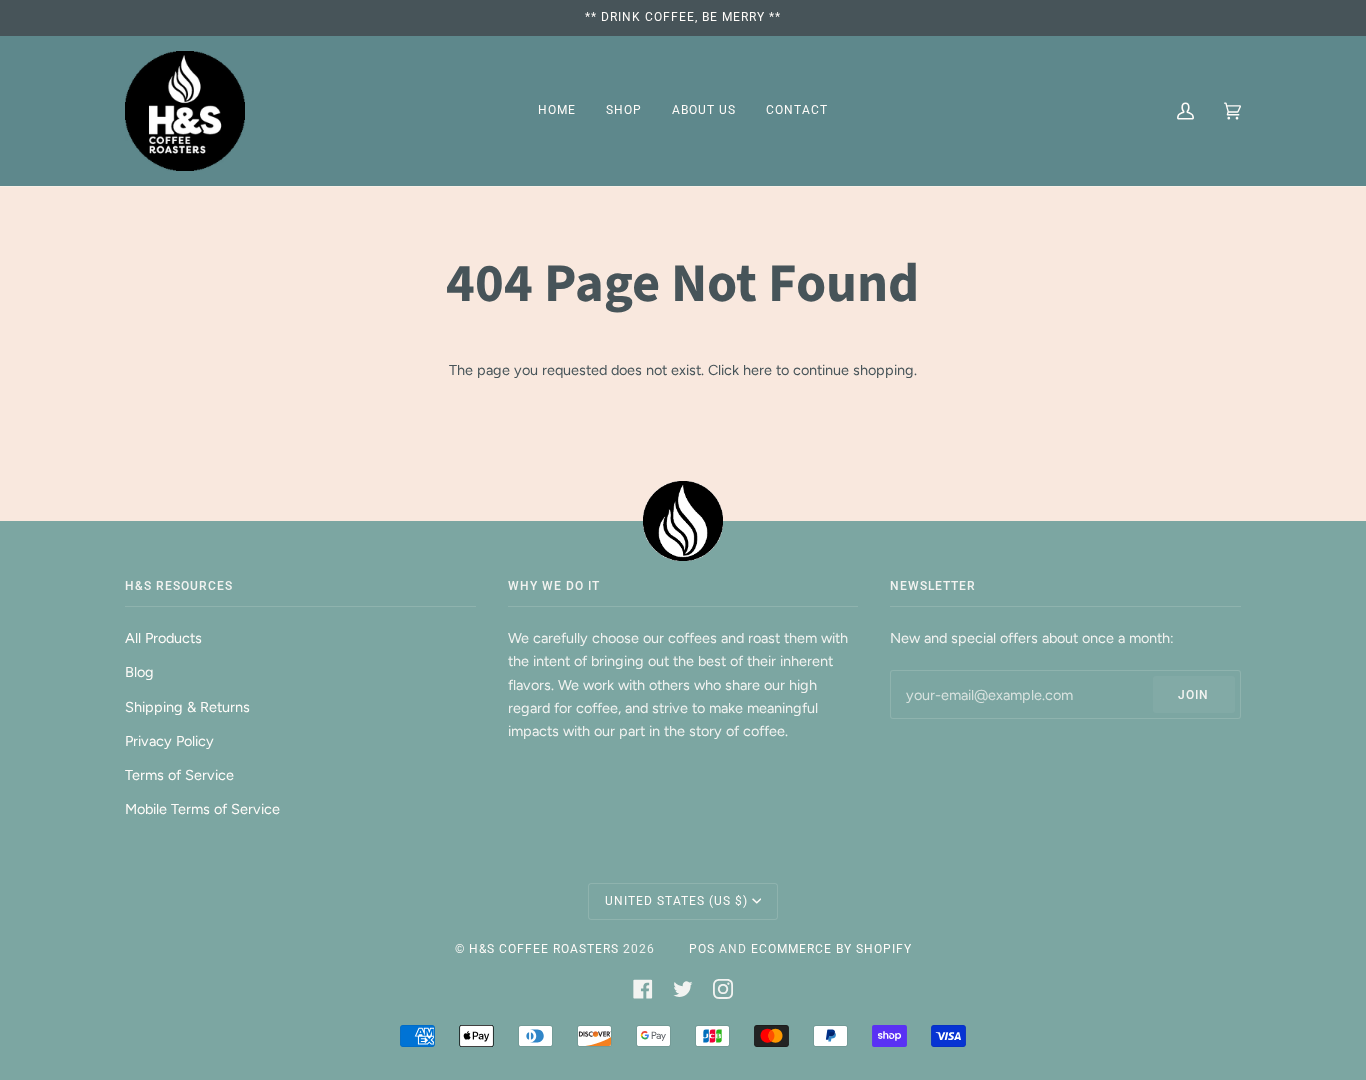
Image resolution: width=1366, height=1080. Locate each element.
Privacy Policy (169, 741)
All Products (163, 638)
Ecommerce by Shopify (831, 949)
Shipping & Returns (187, 707)
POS (702, 949)
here (757, 370)
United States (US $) (676, 901)
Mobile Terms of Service (202, 809)
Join (1193, 695)
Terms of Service (179, 775)
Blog (139, 672)
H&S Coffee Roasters (544, 949)
